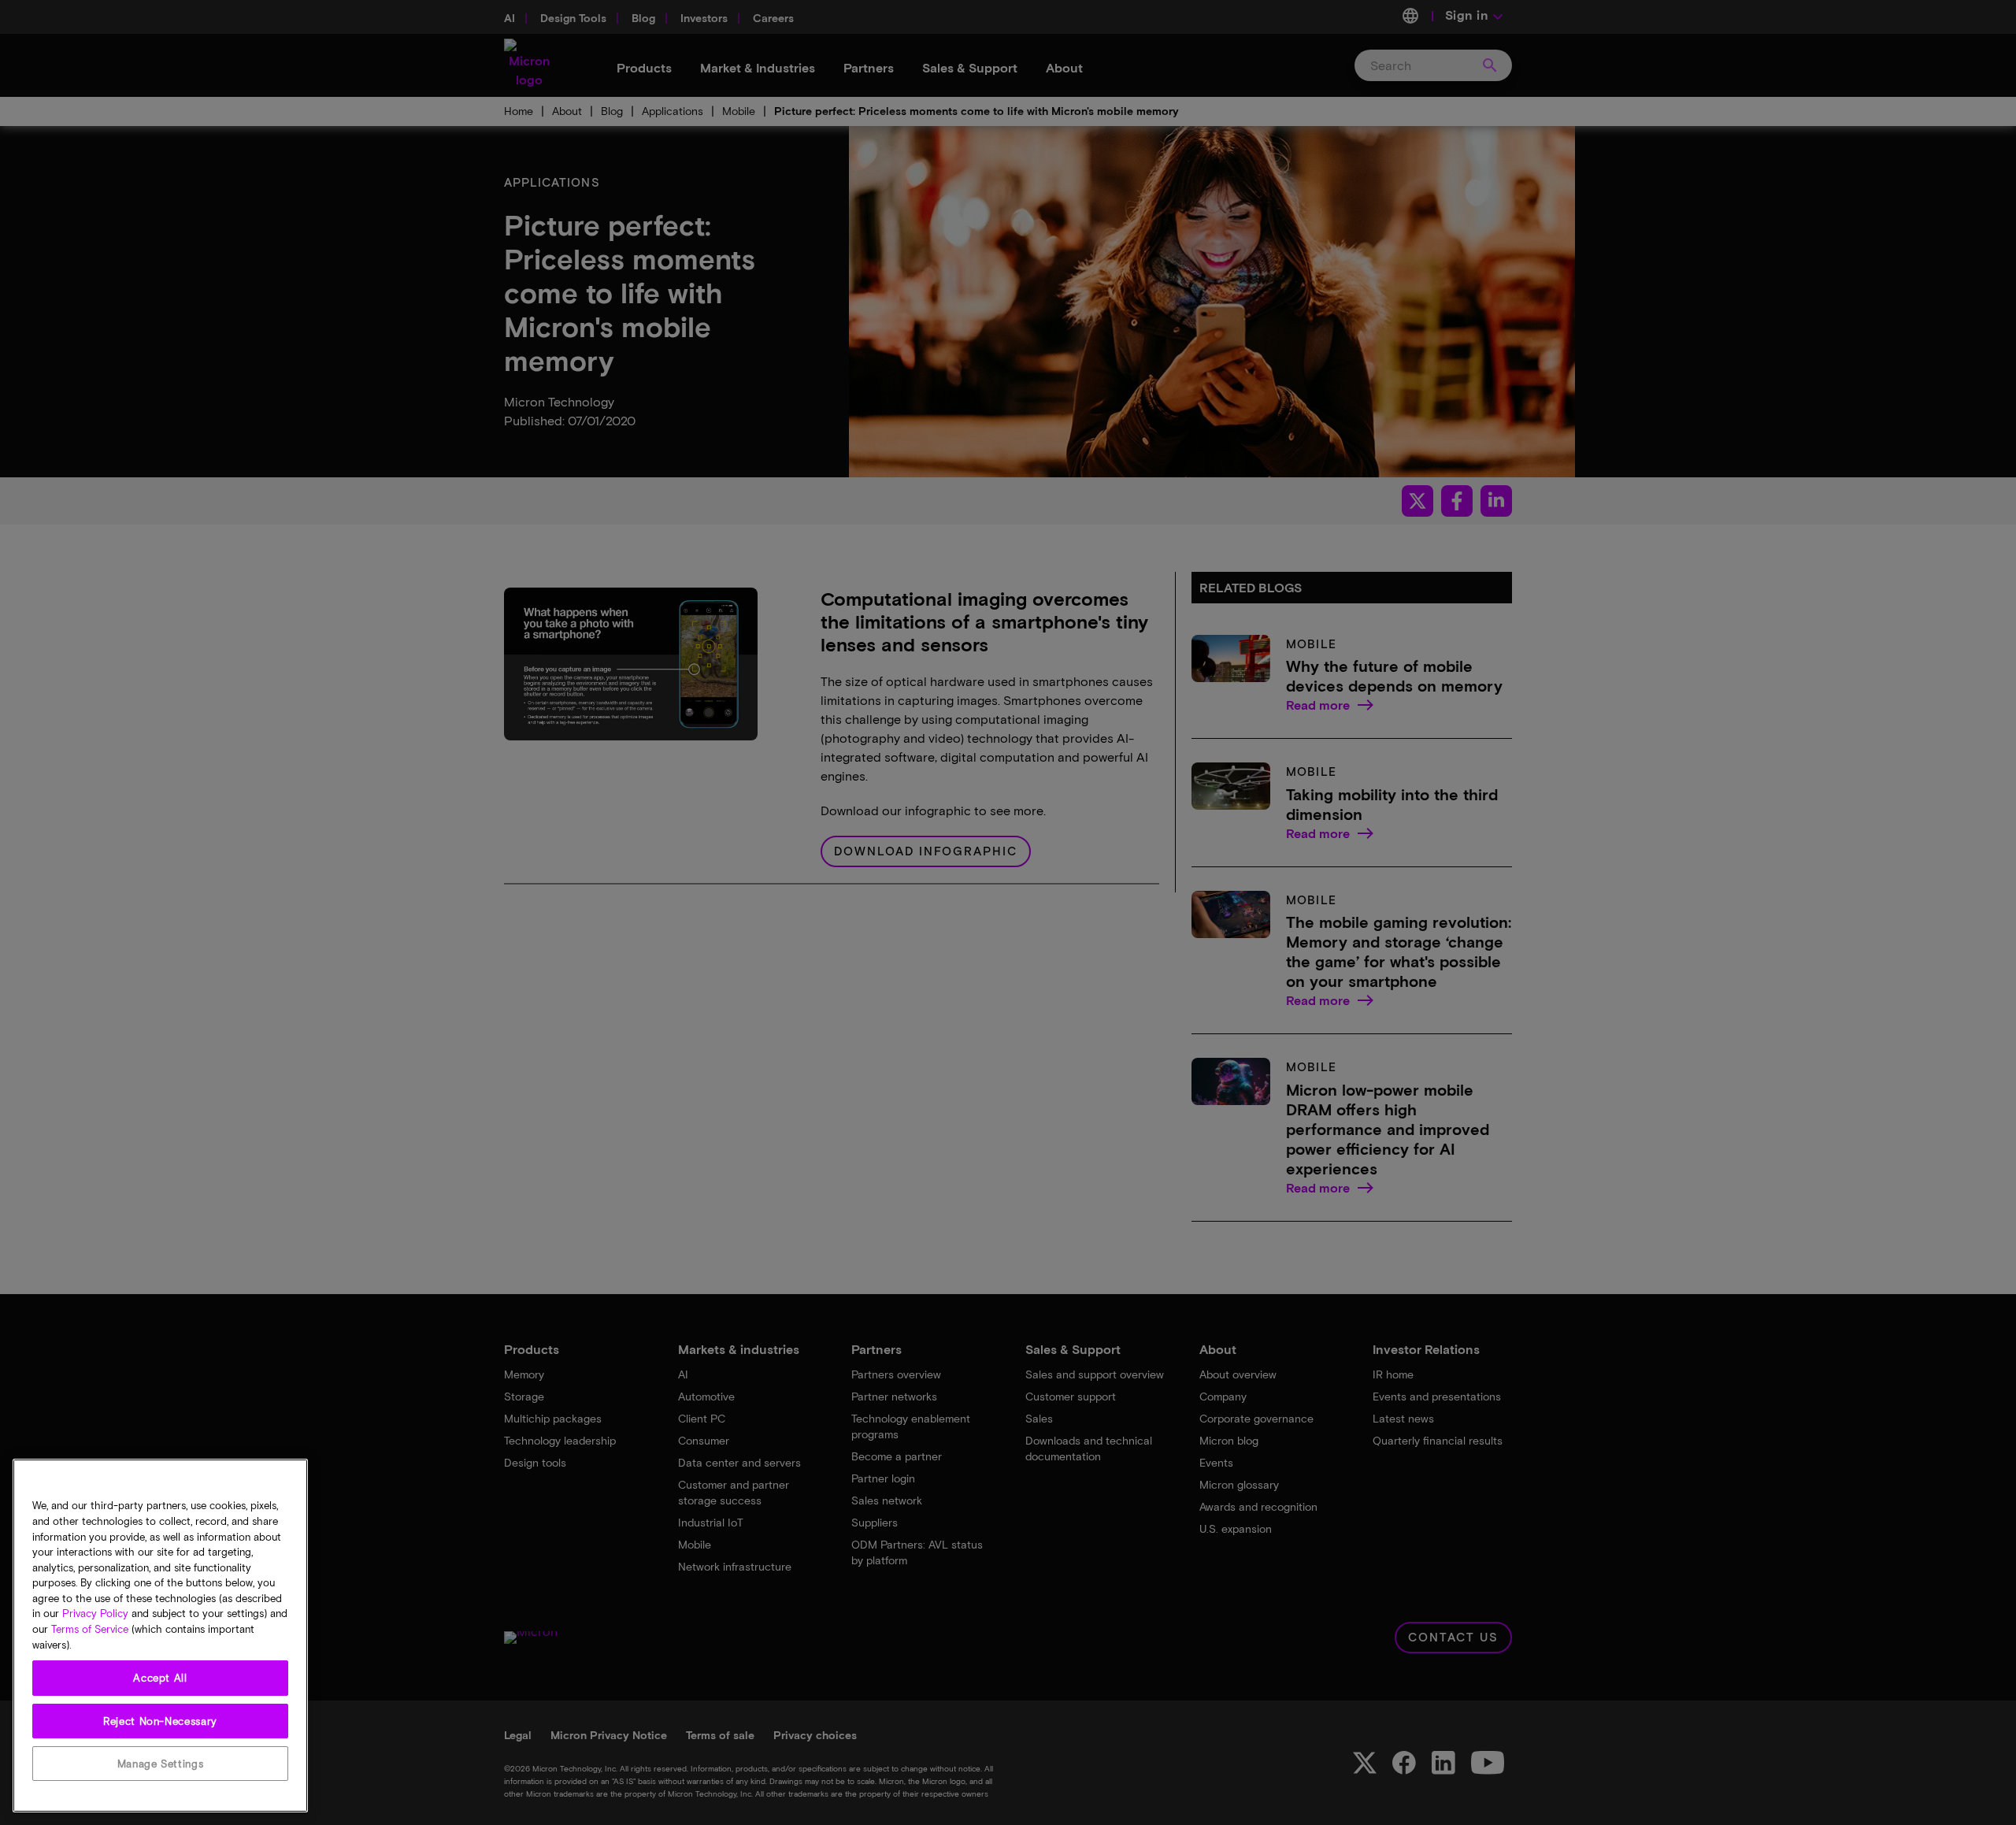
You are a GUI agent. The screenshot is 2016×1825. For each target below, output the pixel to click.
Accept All (160, 1678)
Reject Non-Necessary (160, 1721)
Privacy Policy (95, 1614)
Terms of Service (90, 1630)
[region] (160, 1636)
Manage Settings (161, 1764)
